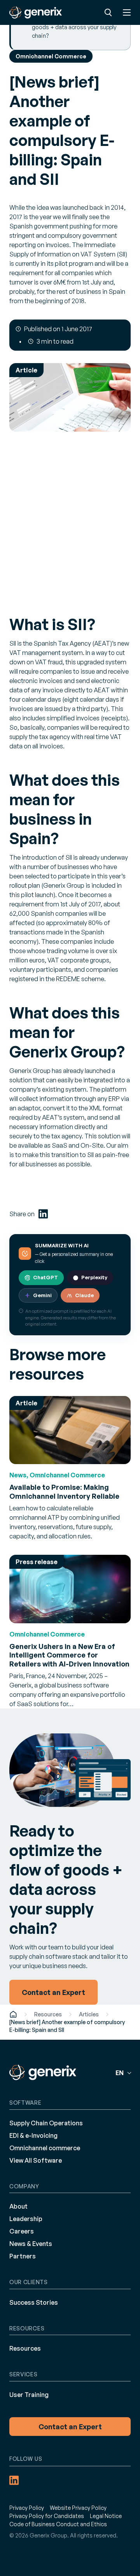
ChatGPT (45, 1277)
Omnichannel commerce (45, 2148)
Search (108, 12)
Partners (23, 2256)
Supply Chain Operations (46, 2123)
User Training (29, 2395)
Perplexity (94, 1277)
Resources (48, 2014)
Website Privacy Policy (78, 2508)
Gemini (42, 1295)
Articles (89, 2014)
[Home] (13, 2014)
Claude (84, 1295)
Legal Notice (106, 2516)
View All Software (36, 2160)
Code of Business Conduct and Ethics (58, 2524)
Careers (22, 2231)
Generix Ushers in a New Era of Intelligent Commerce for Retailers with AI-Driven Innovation (69, 1655)
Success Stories (34, 2302)
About (18, 2206)
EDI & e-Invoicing (33, 2135)
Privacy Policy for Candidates (47, 2516)
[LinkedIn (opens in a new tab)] (43, 1214)
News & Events (31, 2244)
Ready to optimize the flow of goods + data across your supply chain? (74, 27)
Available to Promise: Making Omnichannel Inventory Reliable (64, 1492)
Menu (127, 12)
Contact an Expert (70, 2427)
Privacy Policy (27, 2508)
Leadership (26, 2219)
